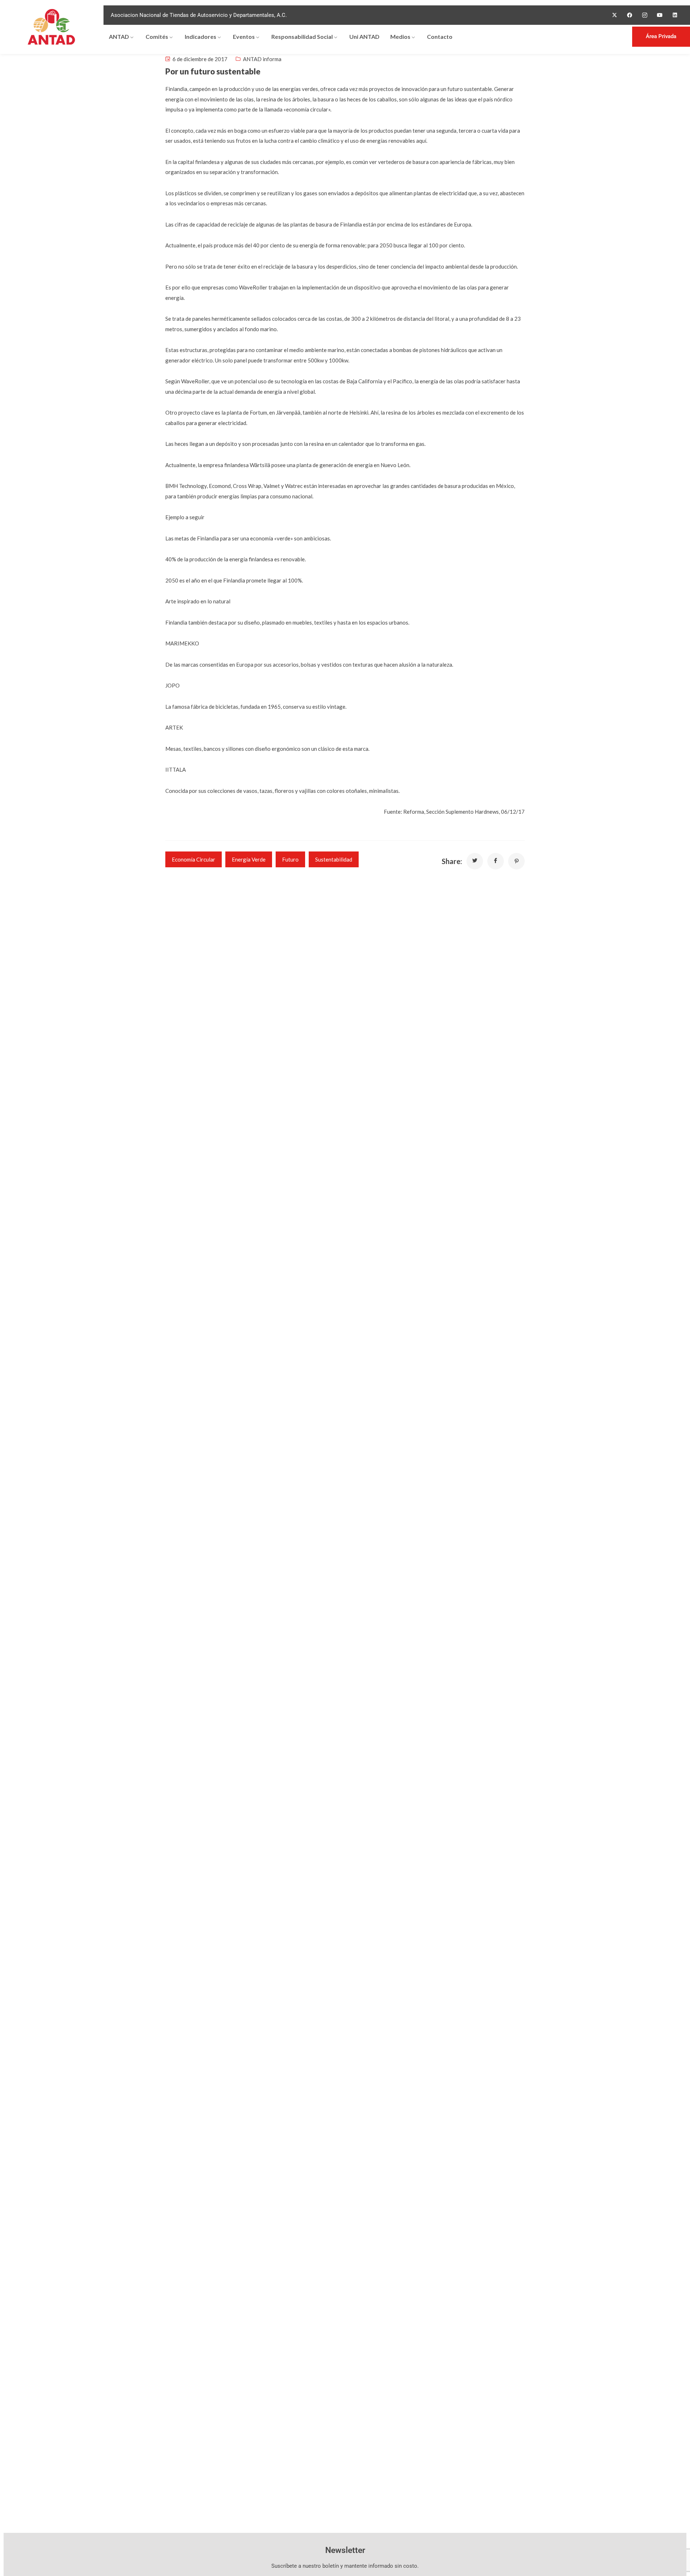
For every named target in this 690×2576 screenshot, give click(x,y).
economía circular (194, 859)
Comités (157, 36)
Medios (400, 36)
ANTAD (119, 36)
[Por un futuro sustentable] (475, 861)
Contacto (440, 36)
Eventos (244, 36)
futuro (290, 859)
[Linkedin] (675, 15)
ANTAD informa (262, 59)
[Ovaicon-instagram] (645, 15)
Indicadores (201, 36)
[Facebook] (630, 15)
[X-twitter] (615, 15)
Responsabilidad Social (302, 36)
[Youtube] (660, 15)
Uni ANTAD (364, 36)
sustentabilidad (334, 859)
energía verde (249, 859)
